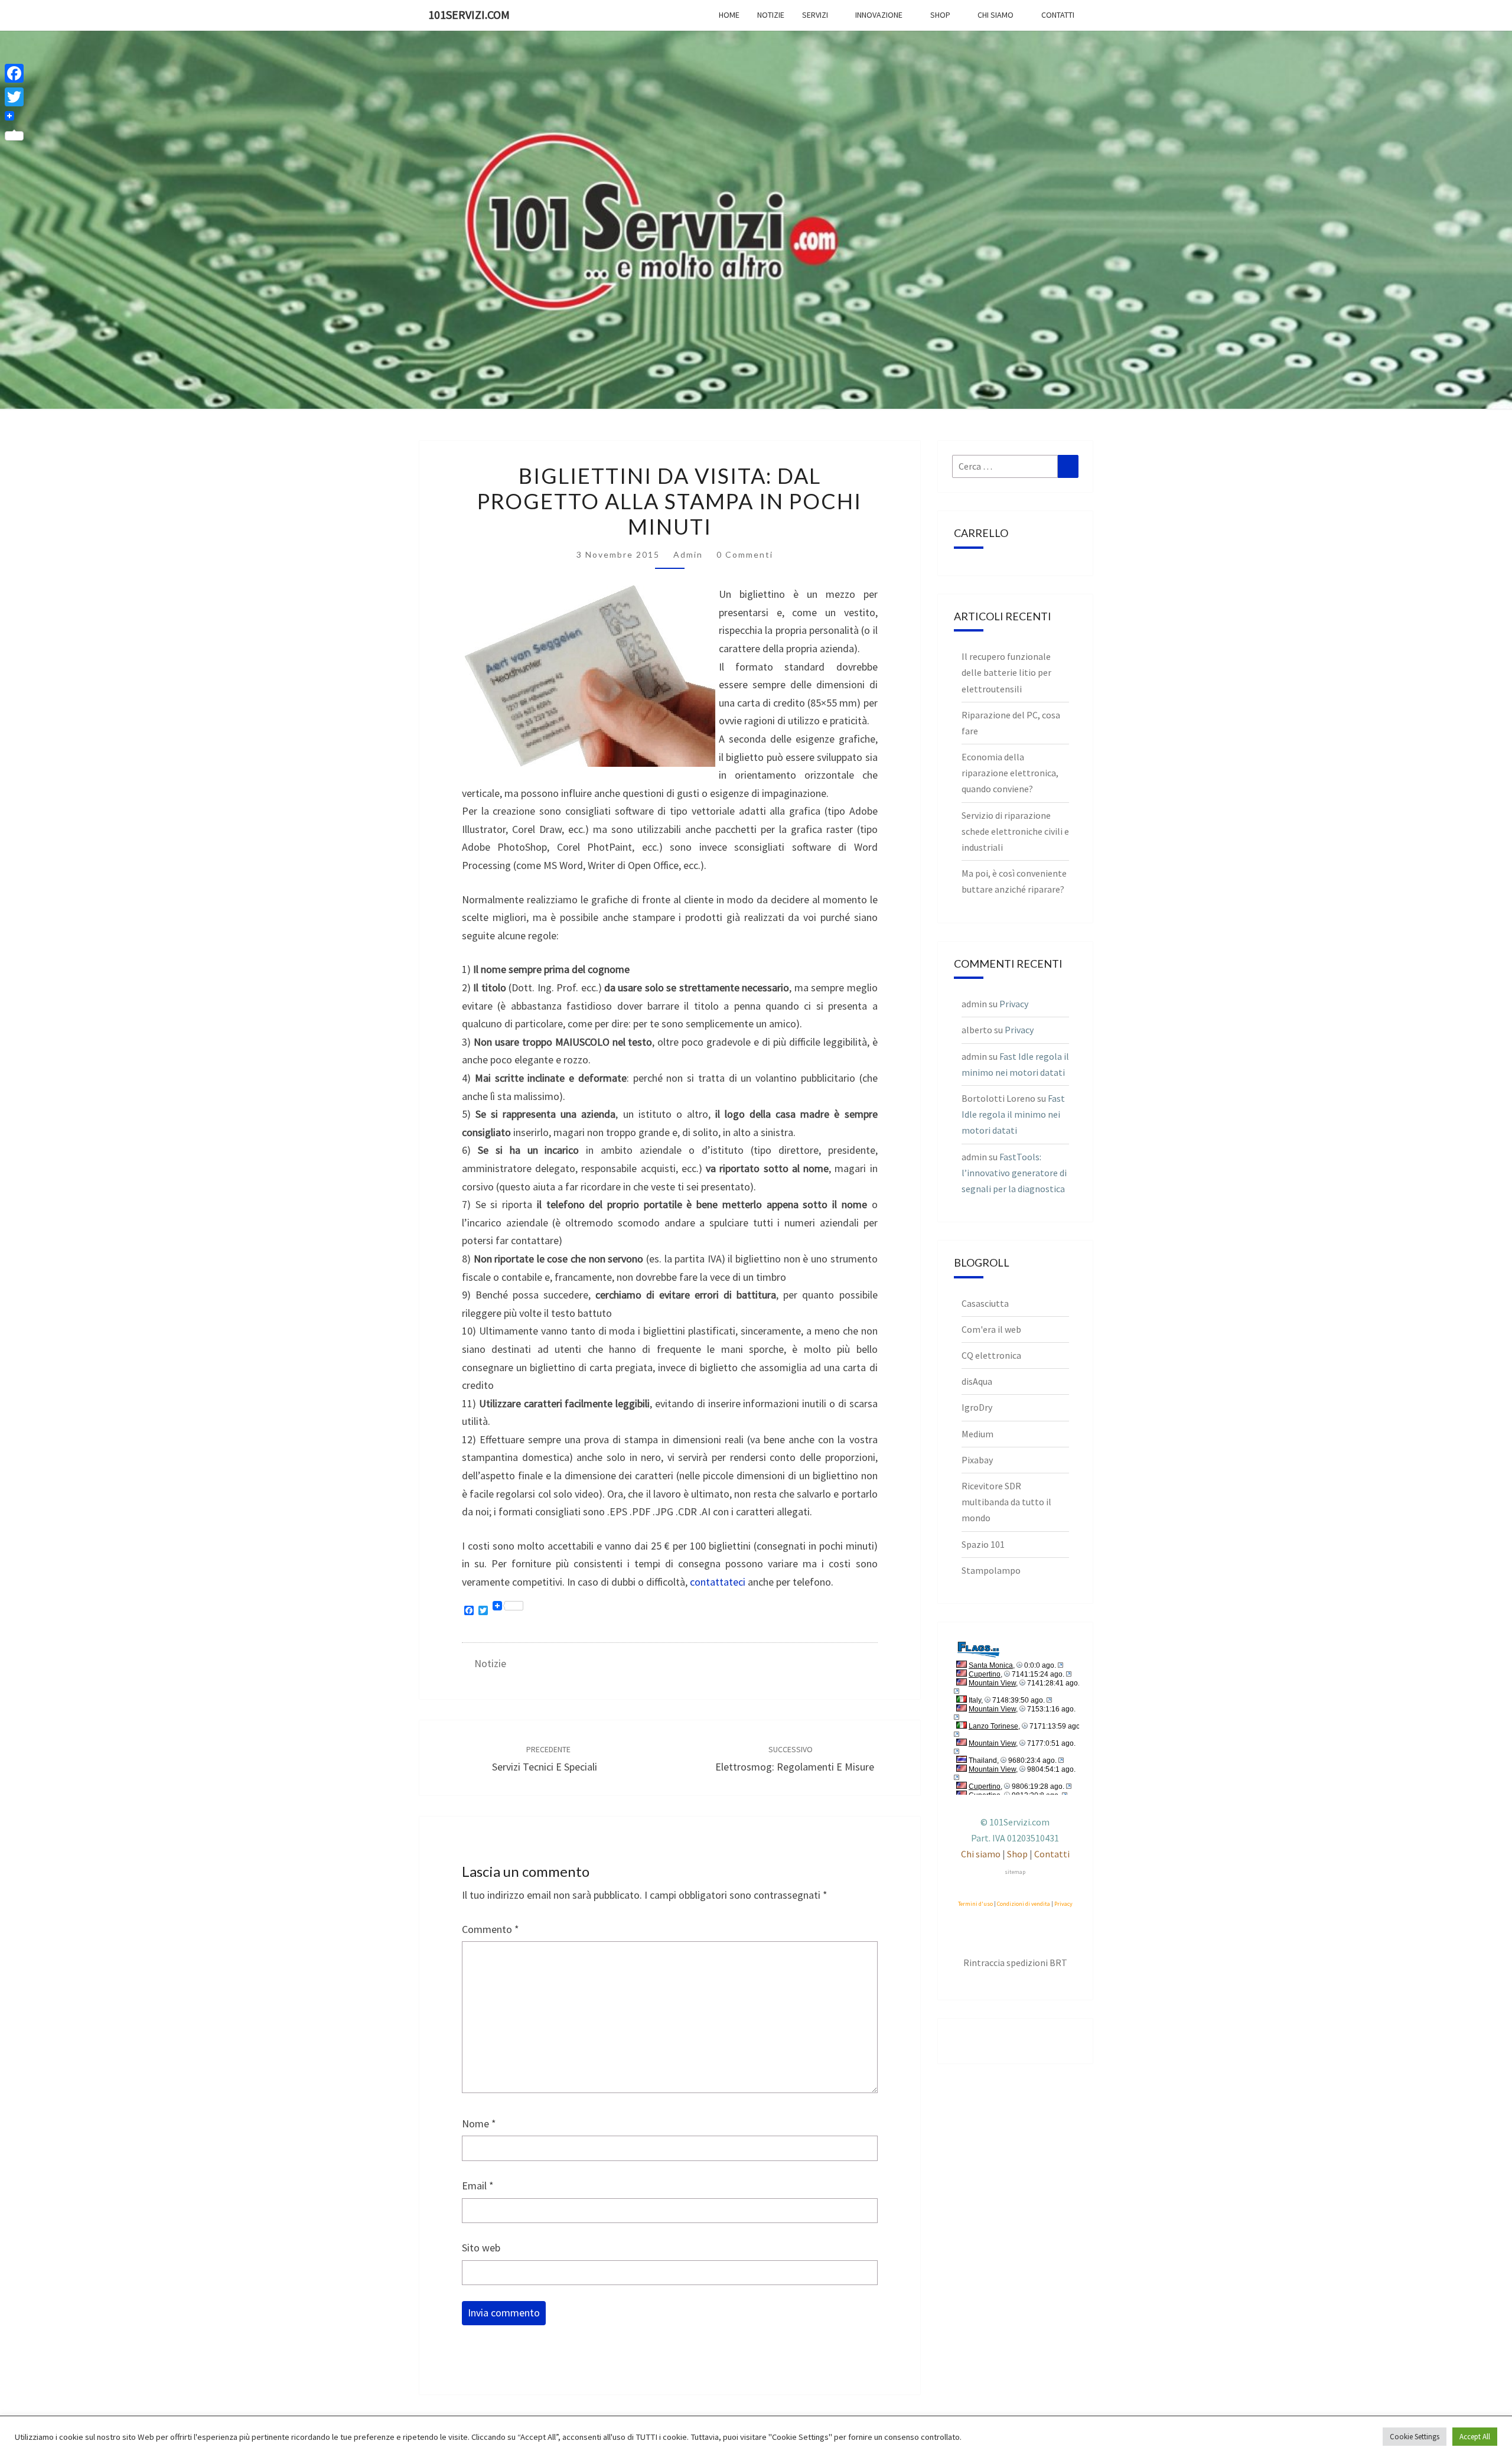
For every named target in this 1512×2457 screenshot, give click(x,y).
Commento (491, 1929)
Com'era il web (991, 1329)
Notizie (771, 15)
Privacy (1014, 1004)
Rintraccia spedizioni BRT (1015, 1963)
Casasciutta (985, 1303)
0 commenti (745, 554)
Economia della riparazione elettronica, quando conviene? (1010, 773)
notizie (490, 1663)
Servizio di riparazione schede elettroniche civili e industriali (1015, 831)
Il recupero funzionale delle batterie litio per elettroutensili (1006, 672)
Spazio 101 (983, 1544)
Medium (977, 1434)
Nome (479, 2124)
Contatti (1058, 15)
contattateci (718, 1582)
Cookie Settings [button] (1415, 2437)
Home (729, 15)
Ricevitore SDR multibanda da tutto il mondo (1006, 1502)
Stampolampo (991, 1570)
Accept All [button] (1475, 2437)
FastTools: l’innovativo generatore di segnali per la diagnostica (1014, 1173)
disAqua (977, 1381)
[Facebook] (14, 73)
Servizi (815, 15)
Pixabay (977, 1460)
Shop (940, 15)
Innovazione (879, 15)
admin (688, 554)
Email (478, 2186)
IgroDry (977, 1407)
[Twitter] (14, 97)
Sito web (481, 2248)
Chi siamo (995, 15)
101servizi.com (469, 14)
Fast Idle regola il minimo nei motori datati (1013, 1114)
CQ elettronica (991, 1355)
